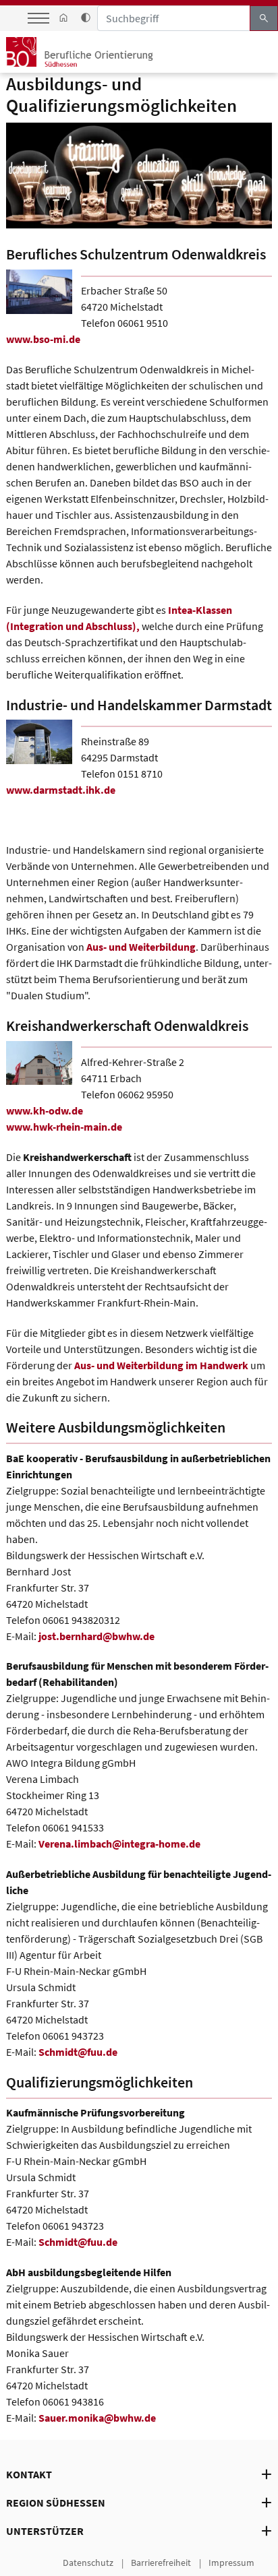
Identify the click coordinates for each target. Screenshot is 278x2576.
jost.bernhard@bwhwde (96, 1636)
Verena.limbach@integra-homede (119, 1844)
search (264, 18)
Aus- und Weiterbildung (141, 947)
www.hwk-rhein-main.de (65, 1127)
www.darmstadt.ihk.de (62, 790)
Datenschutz (88, 2563)
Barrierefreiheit (161, 2563)
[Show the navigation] (38, 18)
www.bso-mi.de (43, 339)
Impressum (231, 2563)
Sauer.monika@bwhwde (97, 2418)
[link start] (63, 18)
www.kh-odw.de (45, 1110)
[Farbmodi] (86, 18)
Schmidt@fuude (78, 2052)
